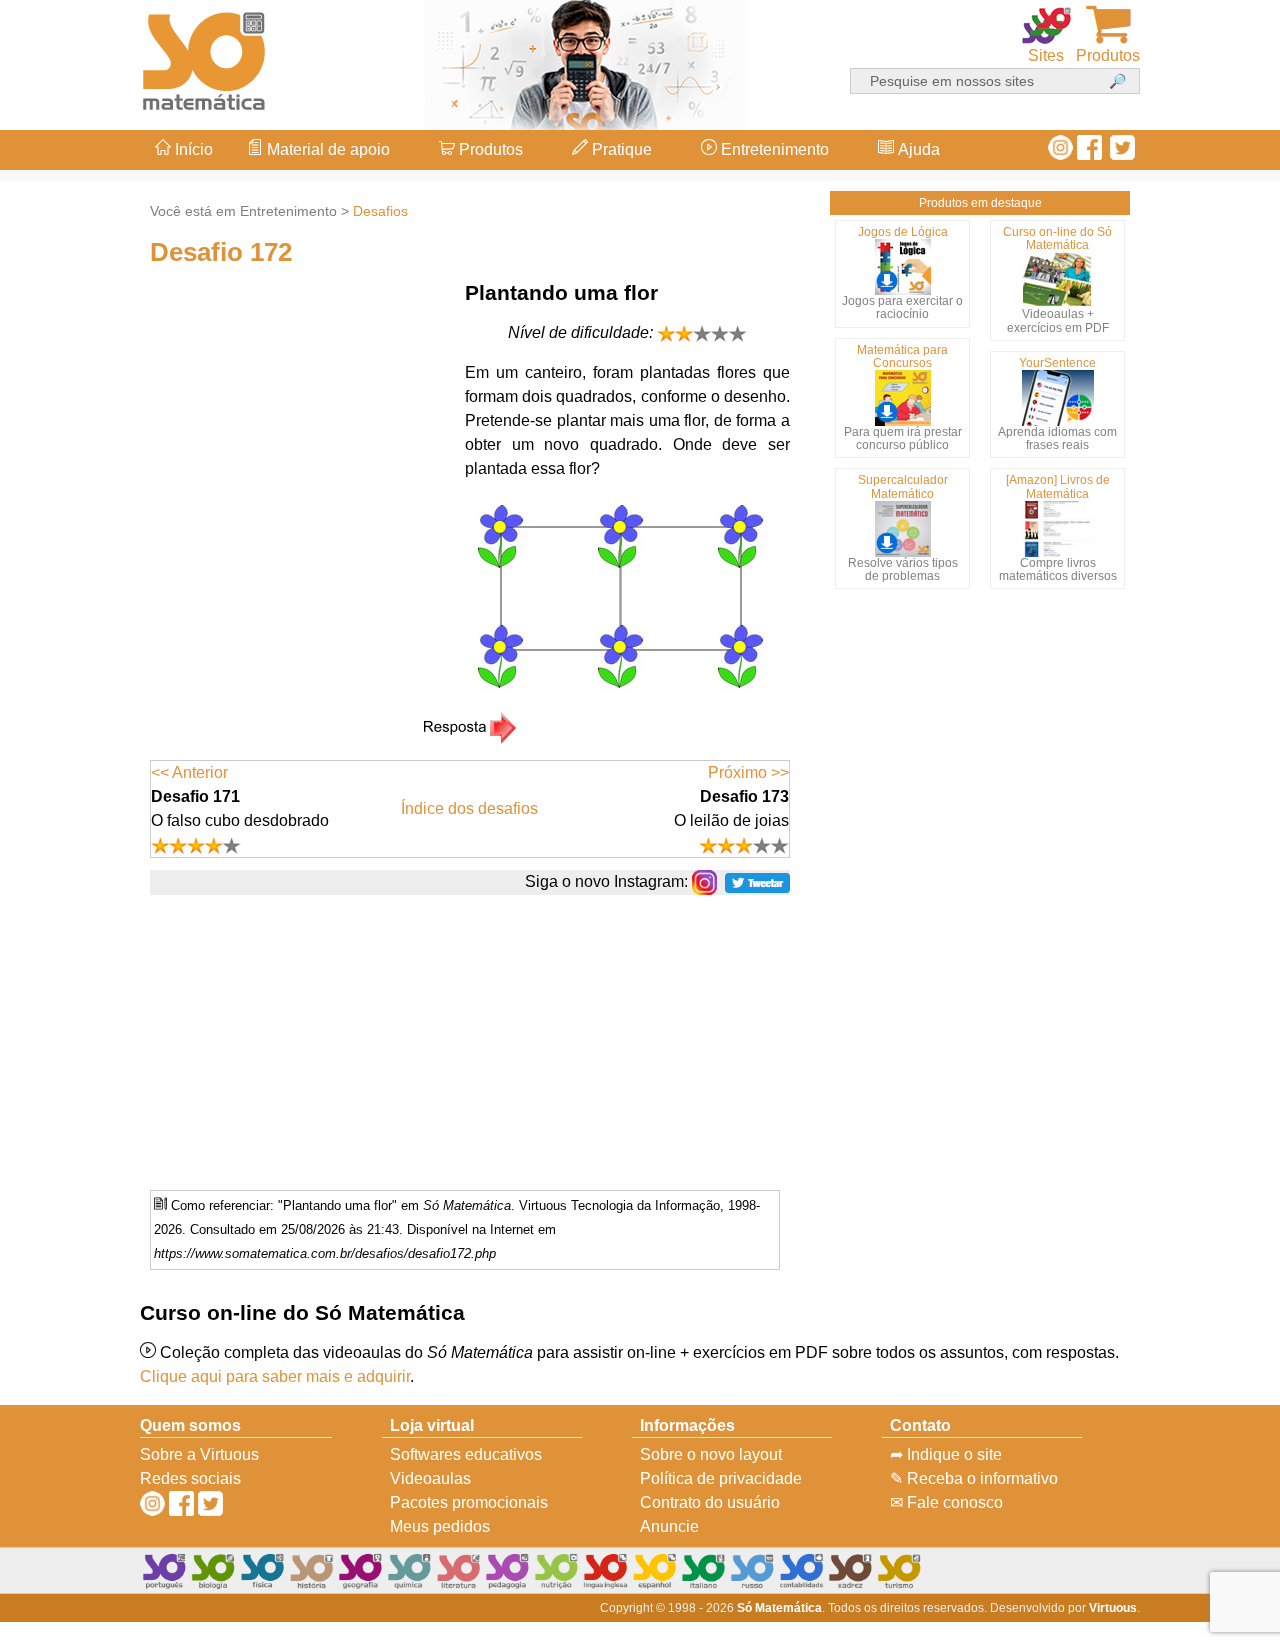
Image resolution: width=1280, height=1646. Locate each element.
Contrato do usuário (710, 1502)
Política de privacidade (721, 1478)
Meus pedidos (440, 1526)
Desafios (380, 211)
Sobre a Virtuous (199, 1454)
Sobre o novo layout (711, 1454)
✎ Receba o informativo (974, 1478)
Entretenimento (773, 149)
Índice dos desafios (469, 808)
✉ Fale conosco (946, 1502)
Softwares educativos (466, 1454)
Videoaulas (430, 1478)
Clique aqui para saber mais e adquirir (275, 1376)
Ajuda (917, 149)
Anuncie (669, 1526)
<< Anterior (189, 772)
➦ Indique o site (946, 1454)
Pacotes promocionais (469, 1502)
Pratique (620, 149)
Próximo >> (748, 772)
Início (192, 149)
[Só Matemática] (205, 57)
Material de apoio (326, 149)
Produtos (489, 149)
